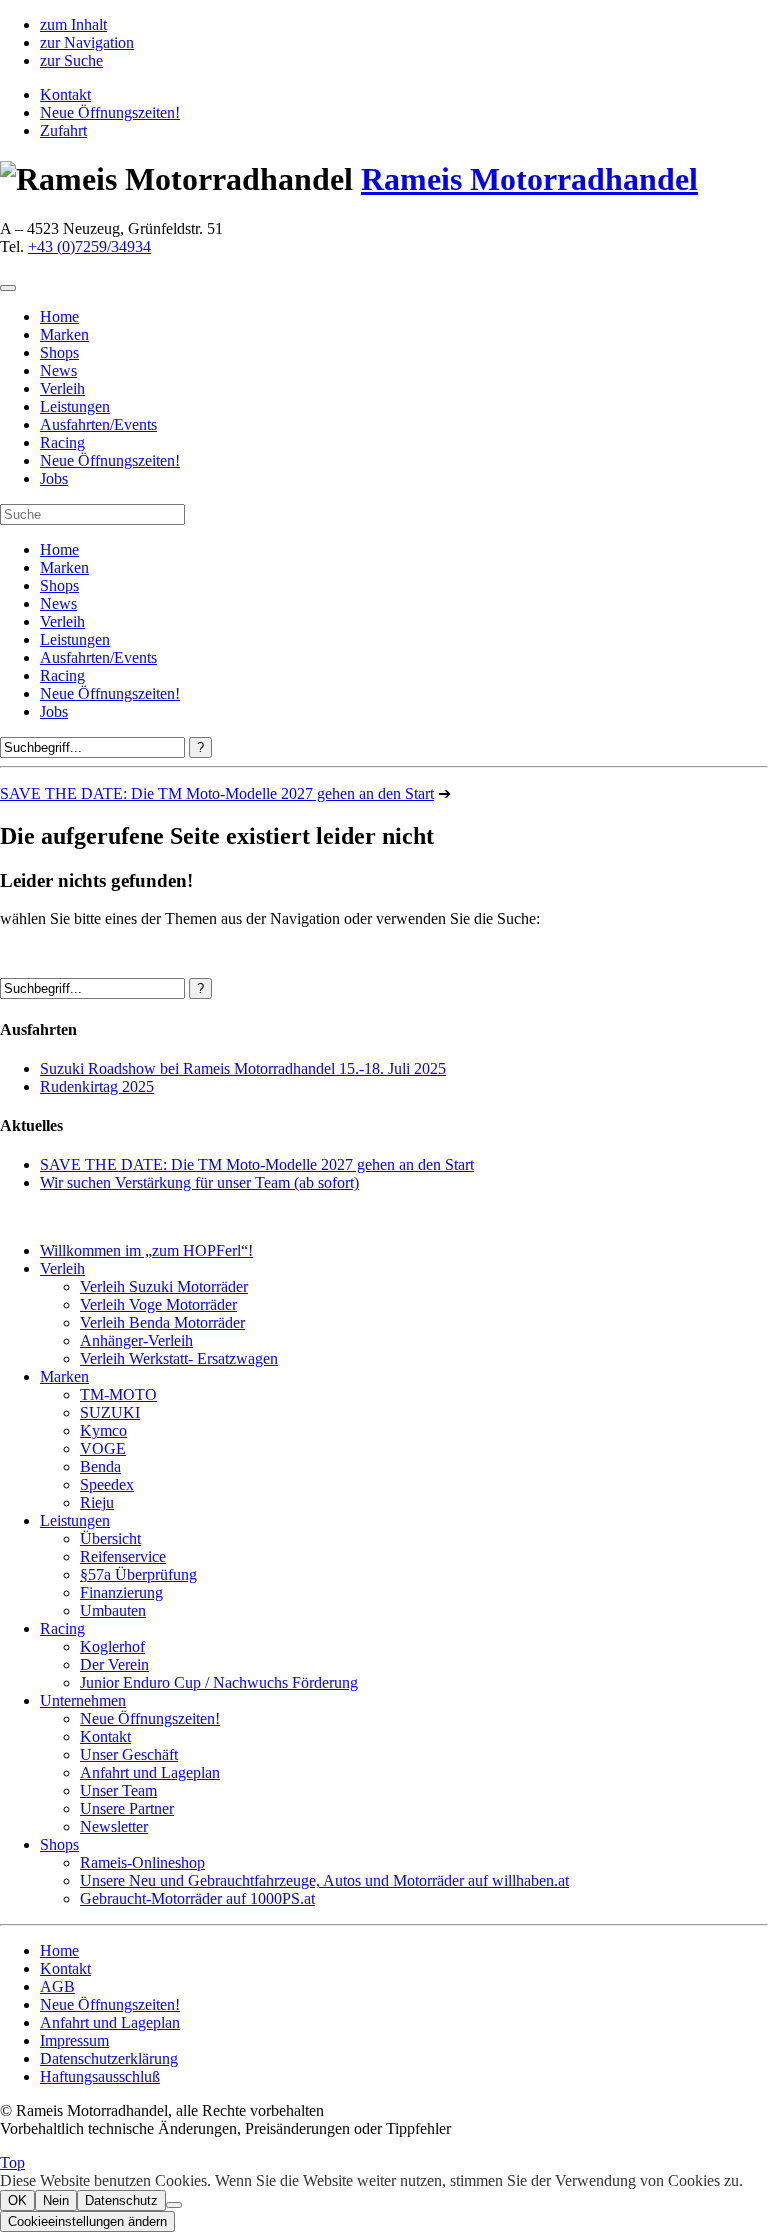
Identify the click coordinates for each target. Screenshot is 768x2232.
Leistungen (75, 639)
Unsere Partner (127, 1808)
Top (12, 2162)
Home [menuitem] (59, 316)
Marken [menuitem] (64, 334)
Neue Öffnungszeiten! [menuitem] (110, 460)
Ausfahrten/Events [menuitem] (98, 424)
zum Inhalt (73, 24)
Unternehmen (83, 1700)
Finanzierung (121, 1592)
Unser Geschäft (129, 1754)
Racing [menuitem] (62, 442)
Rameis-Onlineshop (142, 1862)
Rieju (97, 1502)
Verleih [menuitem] (62, 388)
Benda (100, 1466)
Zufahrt (63, 130)
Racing (62, 675)
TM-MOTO (118, 1394)
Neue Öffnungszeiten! (110, 112)
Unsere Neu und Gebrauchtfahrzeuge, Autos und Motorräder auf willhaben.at (324, 1880)
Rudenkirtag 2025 (97, 1086)
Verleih (62, 621)
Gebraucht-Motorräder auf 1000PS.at (197, 1898)
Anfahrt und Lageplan (150, 1772)
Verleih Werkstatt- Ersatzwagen (179, 1358)
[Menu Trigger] (8, 288)
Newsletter (114, 1826)
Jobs (54, 711)
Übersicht (110, 1538)
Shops (59, 585)
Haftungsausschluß (100, 2076)
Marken (64, 567)
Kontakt (65, 94)
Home (59, 549)
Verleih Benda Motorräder (162, 1322)
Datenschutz (121, 2200)
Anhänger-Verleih (136, 1340)
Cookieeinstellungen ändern (87, 2221)
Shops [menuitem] (59, 352)
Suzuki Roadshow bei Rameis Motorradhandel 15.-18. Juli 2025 (243, 1068)
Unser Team (118, 1790)
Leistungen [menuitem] (75, 406)
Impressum (74, 2040)
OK (17, 2200)
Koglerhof (112, 1646)
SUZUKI (110, 1412)
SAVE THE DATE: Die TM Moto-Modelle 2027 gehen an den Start (217, 793)
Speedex (107, 1484)
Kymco (103, 1430)
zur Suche (71, 60)
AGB (57, 1986)
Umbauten (113, 1610)
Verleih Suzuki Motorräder (164, 1286)
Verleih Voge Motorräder (158, 1304)
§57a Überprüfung (138, 1574)
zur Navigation (87, 42)
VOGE (103, 1448)
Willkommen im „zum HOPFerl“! (146, 1250)
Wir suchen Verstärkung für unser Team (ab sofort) (199, 1182)
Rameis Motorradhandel (529, 179)
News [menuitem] (58, 370)
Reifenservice (123, 1556)
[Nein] (174, 2205)
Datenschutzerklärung (109, 2058)
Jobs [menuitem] (54, 478)
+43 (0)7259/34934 (89, 246)
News (58, 603)
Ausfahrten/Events (98, 657)
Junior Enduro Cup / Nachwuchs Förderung (219, 1682)
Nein (56, 2200)
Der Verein (114, 1664)
